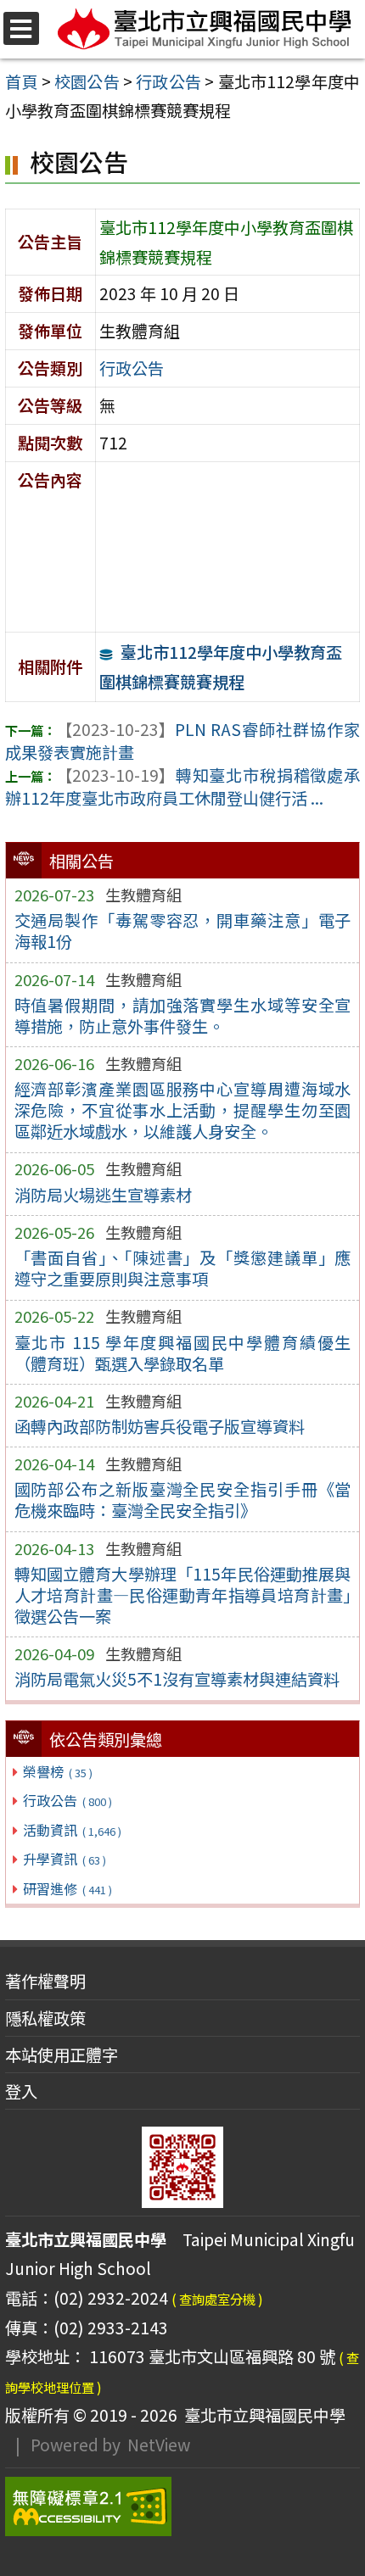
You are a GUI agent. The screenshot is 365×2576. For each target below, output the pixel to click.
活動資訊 (72, 1830)
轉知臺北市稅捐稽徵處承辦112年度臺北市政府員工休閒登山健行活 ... (182, 786)
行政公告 (67, 1800)
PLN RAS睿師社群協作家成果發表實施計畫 (182, 741)
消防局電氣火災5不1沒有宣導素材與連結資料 (177, 1679)
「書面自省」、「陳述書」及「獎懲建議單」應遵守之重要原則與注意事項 (183, 1268)
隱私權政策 (45, 2018)
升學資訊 (64, 1859)
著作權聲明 (45, 1981)
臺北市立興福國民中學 (261, 2415)
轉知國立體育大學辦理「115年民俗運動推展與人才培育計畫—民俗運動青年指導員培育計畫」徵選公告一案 (183, 1595)
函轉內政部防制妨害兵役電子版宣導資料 (160, 1426)
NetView (159, 2445)
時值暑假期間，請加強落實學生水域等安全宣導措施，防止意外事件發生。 (183, 1015)
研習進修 (67, 1888)
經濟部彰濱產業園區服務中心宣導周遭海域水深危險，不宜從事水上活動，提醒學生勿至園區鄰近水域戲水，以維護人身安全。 (183, 1110)
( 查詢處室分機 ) (217, 2299)
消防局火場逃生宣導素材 (103, 1195)
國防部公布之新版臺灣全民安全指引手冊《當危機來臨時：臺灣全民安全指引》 (183, 1500)
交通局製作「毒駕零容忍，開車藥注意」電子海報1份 (183, 931)
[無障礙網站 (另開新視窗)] (182, 2506)
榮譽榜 (57, 1771)
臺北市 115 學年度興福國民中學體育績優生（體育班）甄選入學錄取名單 (183, 1353)
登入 (21, 2091)
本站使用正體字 (62, 2055)
